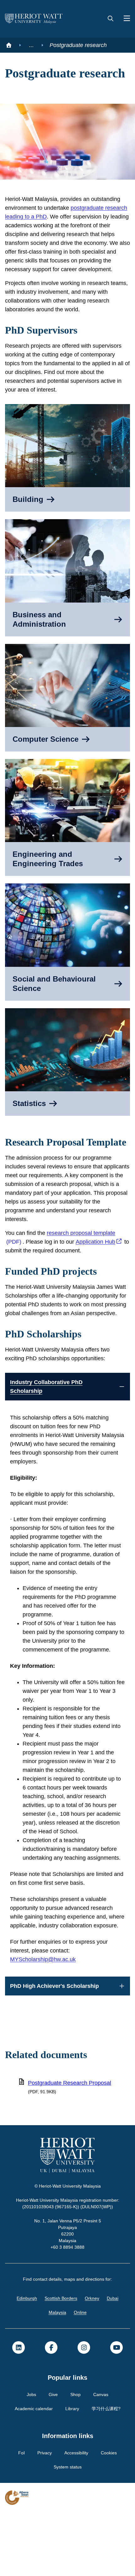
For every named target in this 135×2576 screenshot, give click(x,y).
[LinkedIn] (19, 2411)
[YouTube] (116, 2411)
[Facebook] (51, 2411)
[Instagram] (84, 2411)
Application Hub (99, 1279)
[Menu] (124, 19)
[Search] (111, 19)
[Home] (9, 45)
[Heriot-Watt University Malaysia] (34, 19)
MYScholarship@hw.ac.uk (44, 2023)
